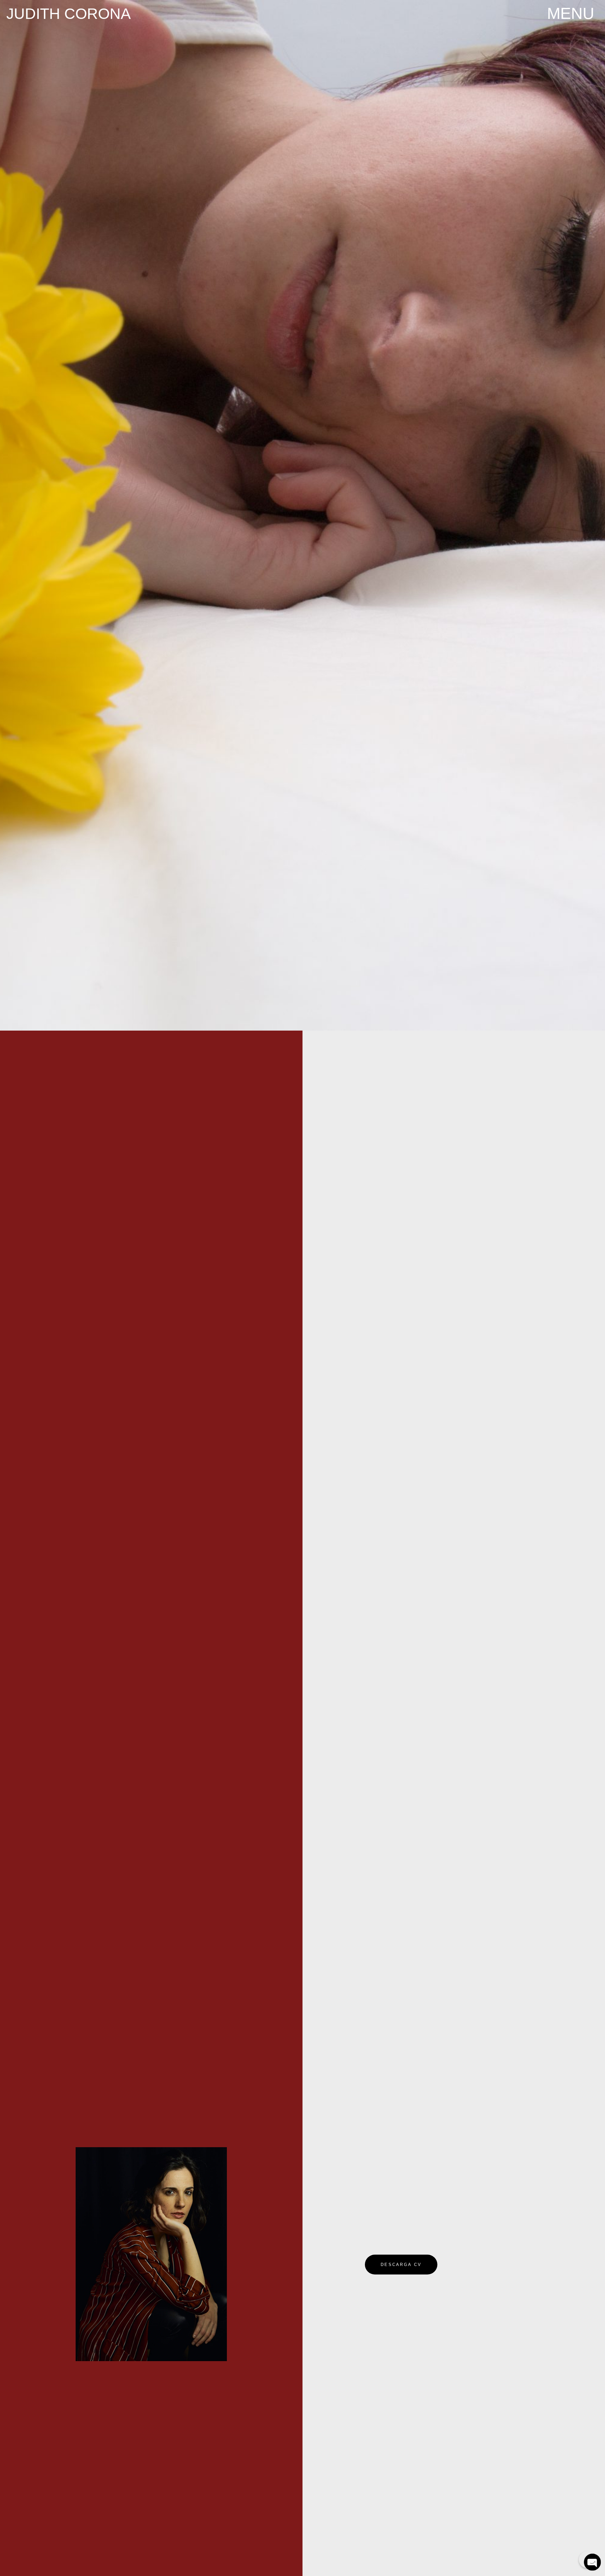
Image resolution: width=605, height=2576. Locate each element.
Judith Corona (69, 14)
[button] (571, 13)
